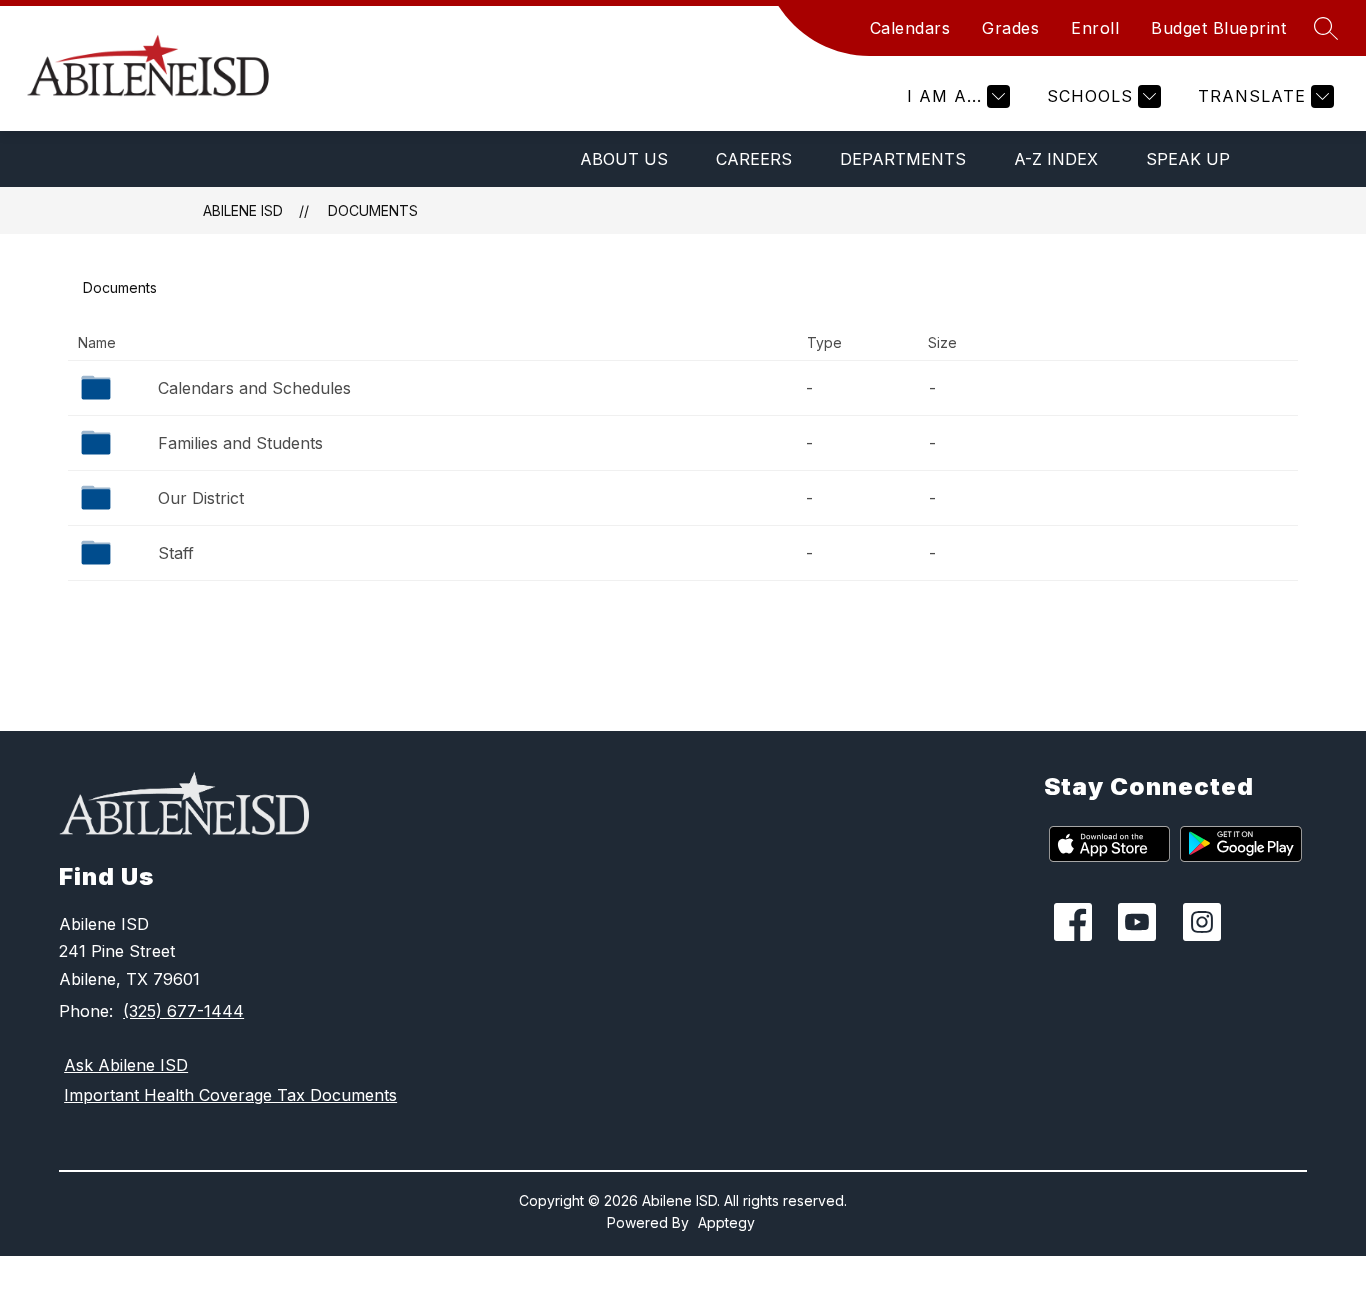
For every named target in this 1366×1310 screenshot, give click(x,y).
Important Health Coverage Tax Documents (230, 1095)
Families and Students (240, 443)
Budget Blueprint (1218, 28)
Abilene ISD (243, 210)
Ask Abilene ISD (126, 1065)
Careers (754, 159)
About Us (624, 159)
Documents (373, 210)
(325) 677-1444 (183, 1011)
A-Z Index (1056, 159)
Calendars (910, 28)
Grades (1010, 28)
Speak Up (1188, 159)
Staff (176, 553)
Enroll (1095, 28)
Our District (201, 498)
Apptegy (726, 1222)
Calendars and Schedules (254, 388)
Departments (903, 159)
